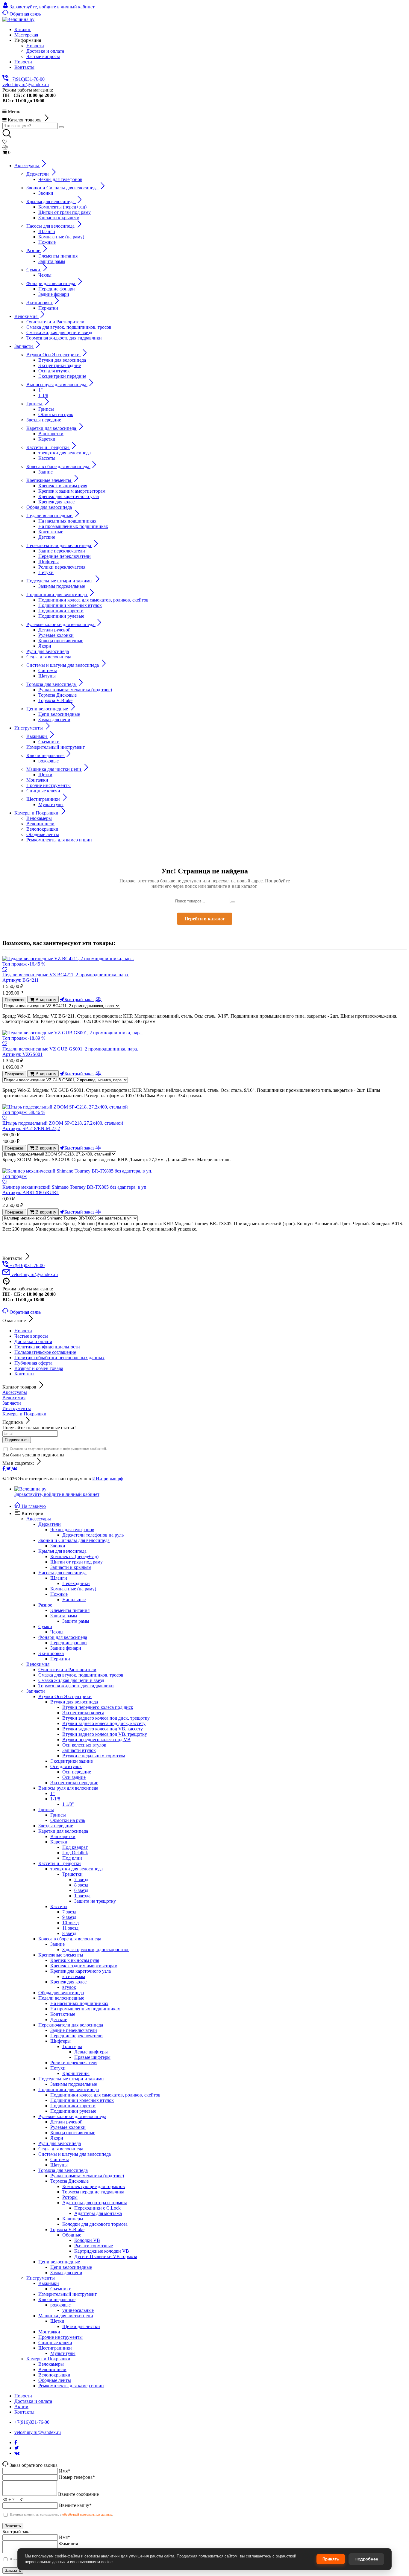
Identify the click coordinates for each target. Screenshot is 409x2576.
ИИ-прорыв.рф (108, 1479)
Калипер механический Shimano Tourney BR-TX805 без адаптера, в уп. (75, 1190)
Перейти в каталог (205, 919)
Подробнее (366, 2559)
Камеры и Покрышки (24, 1414)
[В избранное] (5, 969)
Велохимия (14, 1398)
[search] (61, 127)
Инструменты (17, 1408)
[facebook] (4, 1469)
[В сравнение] (99, 999)
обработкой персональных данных (87, 2514)
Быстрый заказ (79, 999)
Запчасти (12, 1403)
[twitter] (9, 1469)
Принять (331, 2559)
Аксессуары (15, 1392)
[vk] (15, 1469)
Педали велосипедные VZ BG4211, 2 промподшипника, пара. (66, 977)
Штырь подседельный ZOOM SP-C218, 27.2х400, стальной (63, 1126)
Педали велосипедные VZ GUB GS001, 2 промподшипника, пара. (70, 1052)
